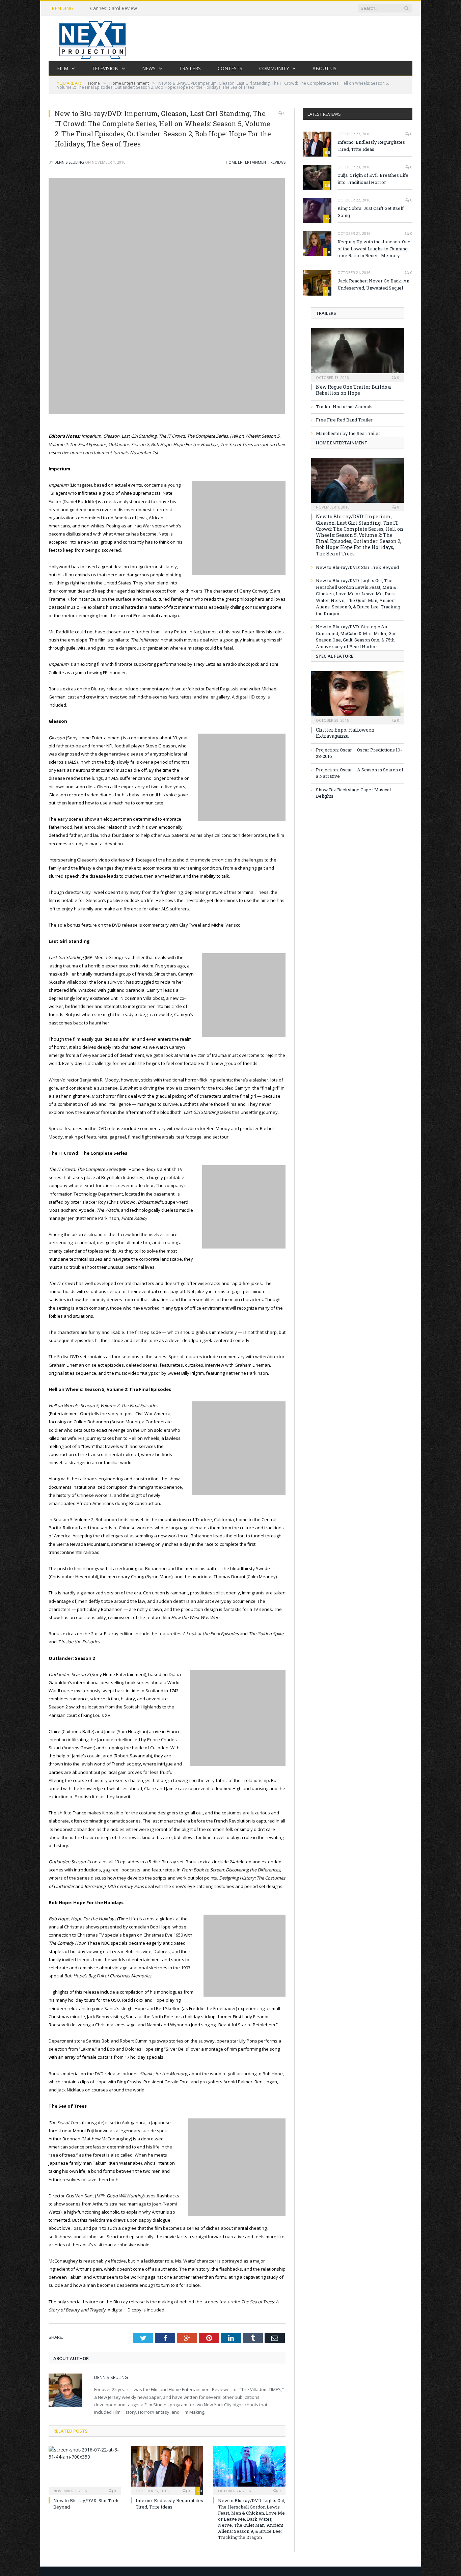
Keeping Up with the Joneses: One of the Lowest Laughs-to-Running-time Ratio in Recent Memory (374, 249)
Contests (230, 68)
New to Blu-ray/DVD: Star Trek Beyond (357, 567)
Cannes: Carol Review (114, 8)
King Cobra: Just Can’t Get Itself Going (371, 212)
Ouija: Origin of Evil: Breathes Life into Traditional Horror (373, 179)
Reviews (278, 162)
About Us (324, 68)
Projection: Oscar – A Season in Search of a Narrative (360, 773)
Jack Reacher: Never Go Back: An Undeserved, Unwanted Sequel (373, 284)
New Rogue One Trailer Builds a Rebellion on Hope (353, 390)
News (149, 68)
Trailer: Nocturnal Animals (344, 407)
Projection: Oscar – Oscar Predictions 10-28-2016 (359, 753)
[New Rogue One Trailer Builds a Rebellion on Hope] (358, 353)
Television (105, 68)
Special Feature (335, 656)
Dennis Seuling (69, 162)
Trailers (190, 68)
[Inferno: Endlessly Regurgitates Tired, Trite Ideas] (167, 2470)
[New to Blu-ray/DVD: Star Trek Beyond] (85, 2470)
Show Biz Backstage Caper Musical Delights (353, 793)
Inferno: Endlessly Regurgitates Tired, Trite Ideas (169, 2503)
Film (63, 68)
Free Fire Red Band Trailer (344, 420)
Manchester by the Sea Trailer (348, 433)
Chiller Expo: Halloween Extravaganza (345, 733)
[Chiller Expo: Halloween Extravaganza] (358, 696)
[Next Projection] (92, 38)
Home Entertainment (247, 162)
